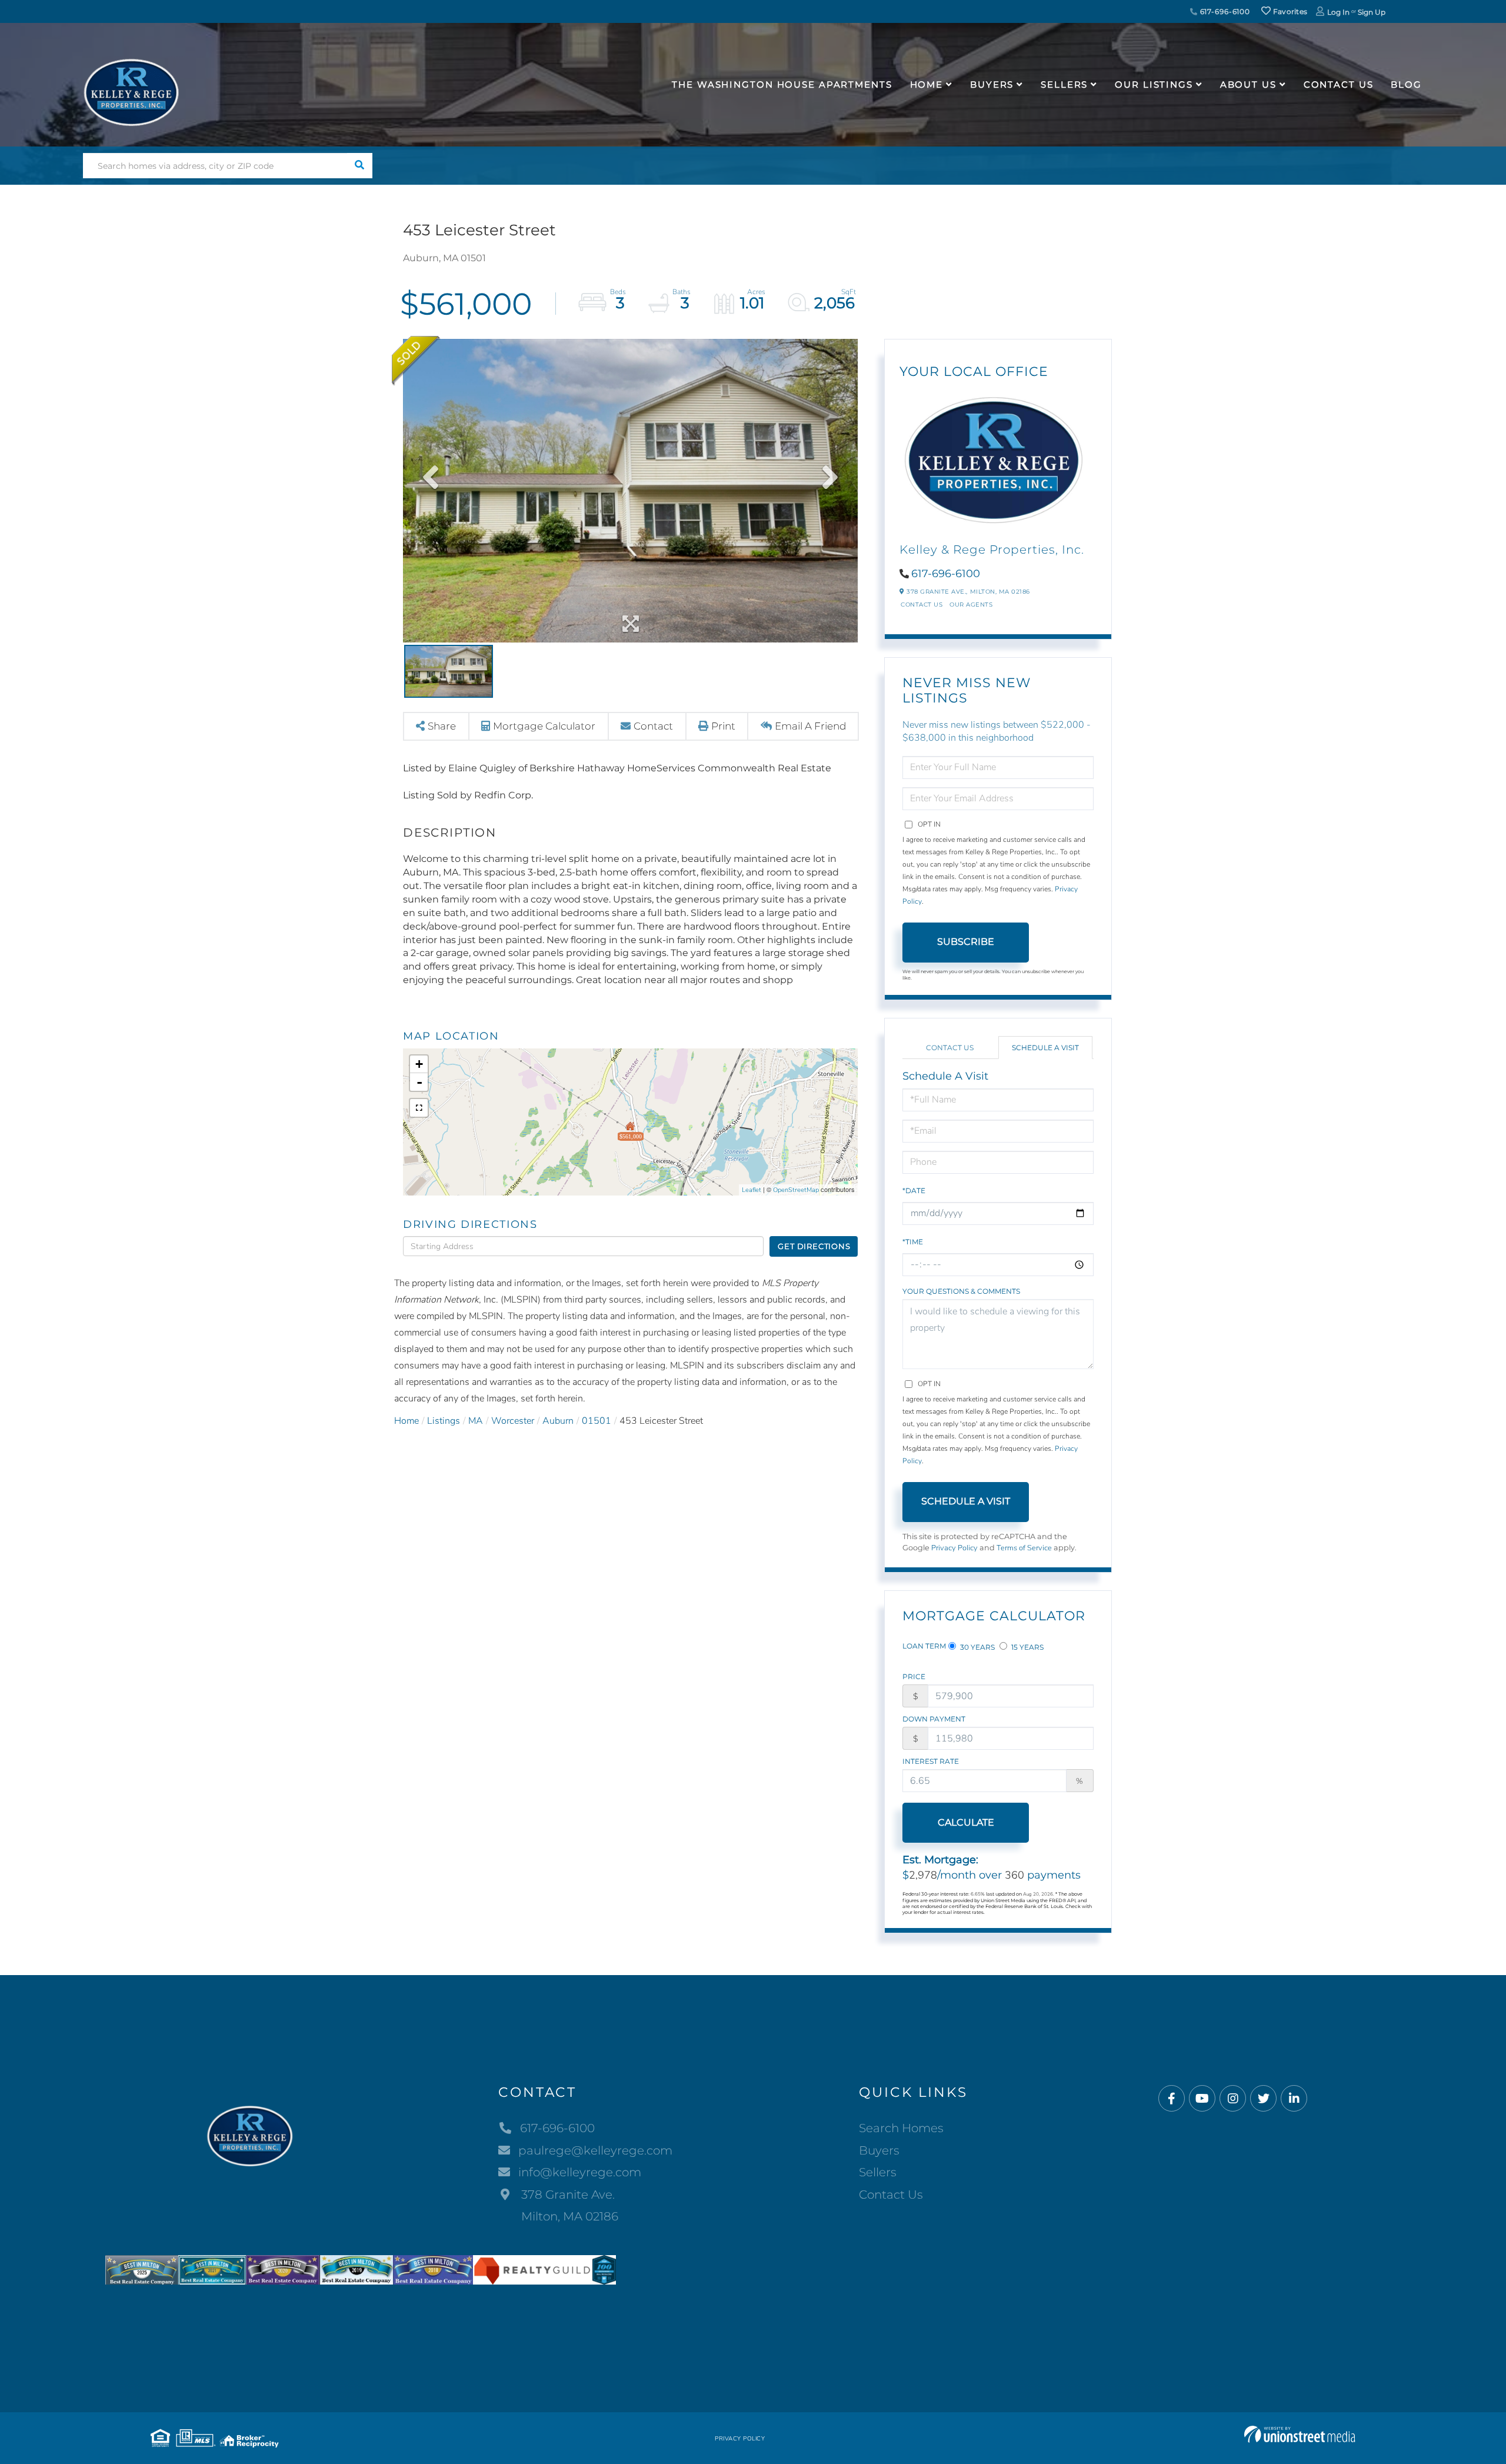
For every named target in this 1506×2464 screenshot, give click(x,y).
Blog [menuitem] (1406, 84)
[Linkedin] (1294, 2099)
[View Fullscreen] (419, 1108)
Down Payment (934, 1719)
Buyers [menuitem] (992, 84)
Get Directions (814, 1246)
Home (407, 1421)
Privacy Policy (954, 1548)
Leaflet (752, 1190)
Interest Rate (931, 1761)
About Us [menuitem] (1248, 84)
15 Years (1027, 1647)
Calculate (966, 1822)
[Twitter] (1263, 2099)
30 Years (977, 1647)
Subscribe (966, 942)
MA (476, 1421)
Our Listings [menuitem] (1154, 84)
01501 (597, 1421)
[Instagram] (1233, 2099)
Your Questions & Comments (961, 1291)
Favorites (1289, 11)
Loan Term (924, 1646)
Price (914, 1676)
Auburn (558, 1421)
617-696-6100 (1224, 11)
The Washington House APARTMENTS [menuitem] (782, 84)
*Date (914, 1191)
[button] (360, 166)
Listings (444, 1421)
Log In (1338, 12)
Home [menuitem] (927, 84)
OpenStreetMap (796, 1190)
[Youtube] (1202, 2099)
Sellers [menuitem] (1064, 84)
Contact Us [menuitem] (1339, 84)
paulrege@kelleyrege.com (595, 2150)
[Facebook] (1172, 2099)
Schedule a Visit (1045, 1048)
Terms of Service (1024, 1548)
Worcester (513, 1421)
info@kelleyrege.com (580, 2172)
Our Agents (971, 605)
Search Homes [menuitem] (901, 2128)
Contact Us (922, 605)
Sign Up (1372, 12)
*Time (913, 1242)
